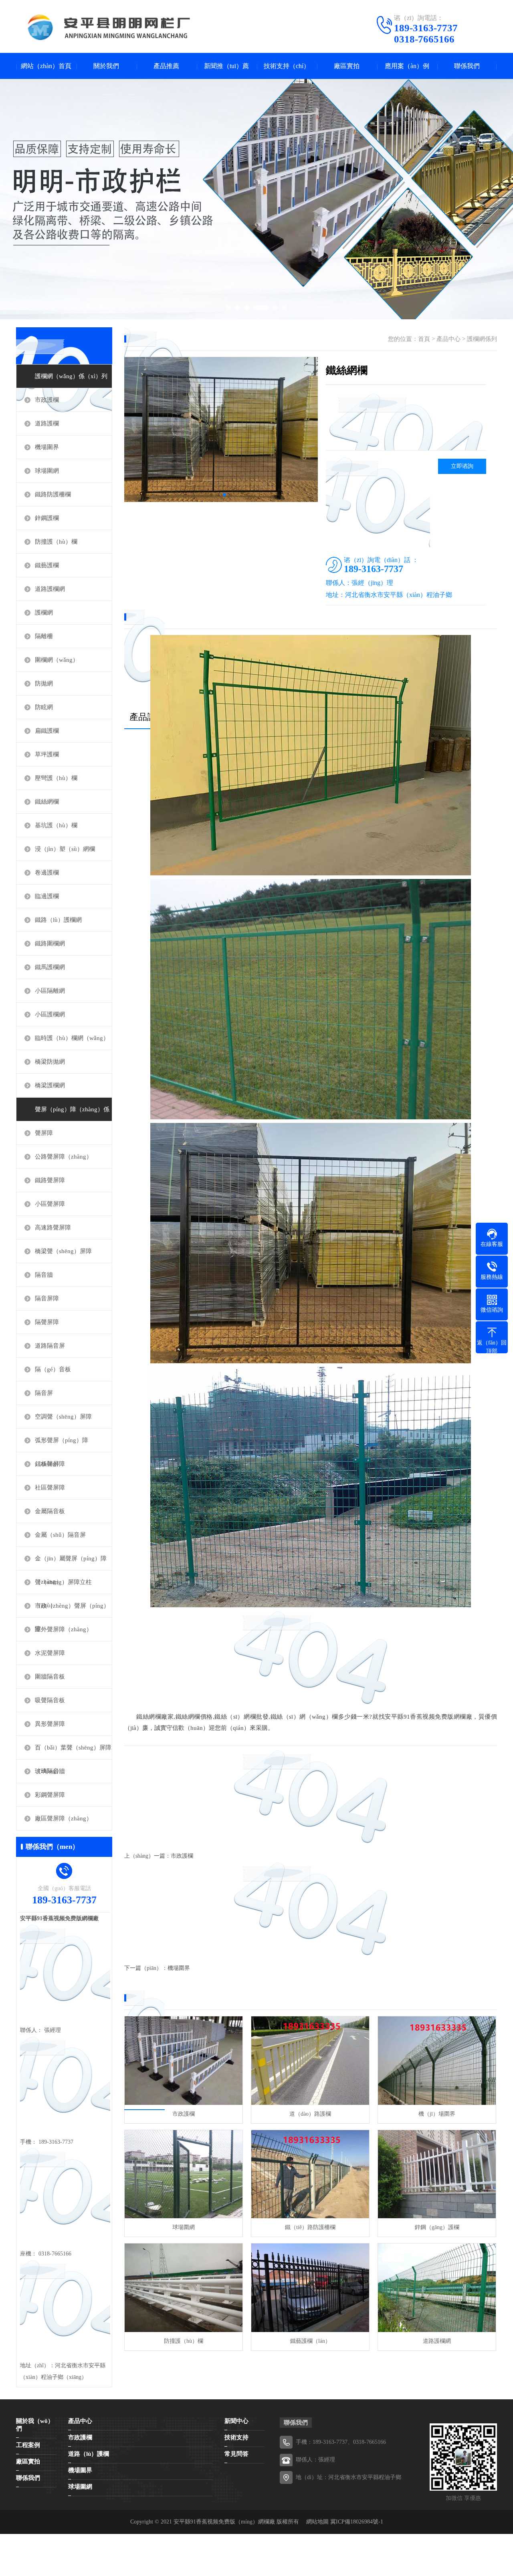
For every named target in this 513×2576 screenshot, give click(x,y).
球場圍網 (47, 471)
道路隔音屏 (50, 1346)
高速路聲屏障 (53, 1228)
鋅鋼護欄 (47, 518)
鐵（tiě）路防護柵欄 (310, 2227)
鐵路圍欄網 (50, 943)
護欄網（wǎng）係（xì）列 (71, 376)
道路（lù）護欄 (89, 2454)
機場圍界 (179, 1968)
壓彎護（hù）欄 (56, 778)
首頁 (424, 339)
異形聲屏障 (50, 1724)
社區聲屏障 (50, 1488)
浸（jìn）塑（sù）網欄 (65, 849)
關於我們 (106, 66)
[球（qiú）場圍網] (184, 2174)
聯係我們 (467, 66)
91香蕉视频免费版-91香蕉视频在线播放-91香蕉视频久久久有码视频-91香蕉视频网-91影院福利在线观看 (145, 2571)
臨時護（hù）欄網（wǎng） (72, 1038)
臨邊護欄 (47, 896)
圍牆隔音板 (50, 1677)
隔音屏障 (47, 1298)
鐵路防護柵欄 (53, 494)
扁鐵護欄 (47, 731)
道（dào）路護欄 (310, 2114)
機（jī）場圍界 (437, 2114)
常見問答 (236, 2454)
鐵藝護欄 (47, 565)
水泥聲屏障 (50, 1653)
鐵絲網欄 (47, 802)
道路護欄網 (50, 589)
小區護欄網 (50, 1014)
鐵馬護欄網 (50, 967)
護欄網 (44, 613)
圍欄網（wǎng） (57, 660)
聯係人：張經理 (315, 2460)
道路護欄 (47, 423)
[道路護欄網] (437, 2288)
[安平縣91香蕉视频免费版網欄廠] (150, 27)
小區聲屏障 (50, 1204)
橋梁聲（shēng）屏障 (63, 1251)
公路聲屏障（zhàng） (64, 1157)
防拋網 (44, 683)
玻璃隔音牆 (50, 1771)
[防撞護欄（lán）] (184, 2288)
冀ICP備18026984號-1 (357, 2522)
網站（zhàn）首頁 (46, 66)
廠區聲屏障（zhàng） (64, 1818)
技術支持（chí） (287, 66)
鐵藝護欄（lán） (310, 2341)
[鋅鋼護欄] (437, 2174)
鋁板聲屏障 (50, 1464)
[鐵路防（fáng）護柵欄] (310, 2174)
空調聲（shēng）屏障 (63, 1417)
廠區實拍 (347, 66)
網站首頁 (13, 2538)
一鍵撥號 (13, 2546)
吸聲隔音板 (50, 1700)
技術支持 (236, 2437)
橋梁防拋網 (50, 1062)
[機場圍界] (437, 2061)
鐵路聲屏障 (50, 1180)
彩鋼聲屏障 (50, 1795)
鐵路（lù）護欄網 (58, 920)
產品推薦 (166, 66)
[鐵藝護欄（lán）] (310, 2288)
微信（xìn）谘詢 (23, 2555)
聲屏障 (44, 1133)
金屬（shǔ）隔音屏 (60, 1535)
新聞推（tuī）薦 (226, 66)
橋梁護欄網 (50, 1085)
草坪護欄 (47, 754)
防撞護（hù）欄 (56, 542)
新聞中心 (236, 2421)
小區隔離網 (50, 991)
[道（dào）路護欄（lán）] (310, 2061)
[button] (212, 495)
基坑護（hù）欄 (56, 825)
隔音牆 (44, 1275)
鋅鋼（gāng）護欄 (437, 2227)
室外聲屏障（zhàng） (64, 1629)
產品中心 (448, 339)
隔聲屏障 (47, 1322)
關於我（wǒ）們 (35, 2425)
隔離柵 (44, 636)
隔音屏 (44, 1393)
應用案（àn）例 (407, 66)
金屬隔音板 (50, 1511)
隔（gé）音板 (53, 1369)
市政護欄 (47, 400)
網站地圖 (317, 2522)
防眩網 (44, 707)
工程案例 (28, 2445)
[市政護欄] (184, 2061)
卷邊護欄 (47, 873)
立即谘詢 (462, 466)
